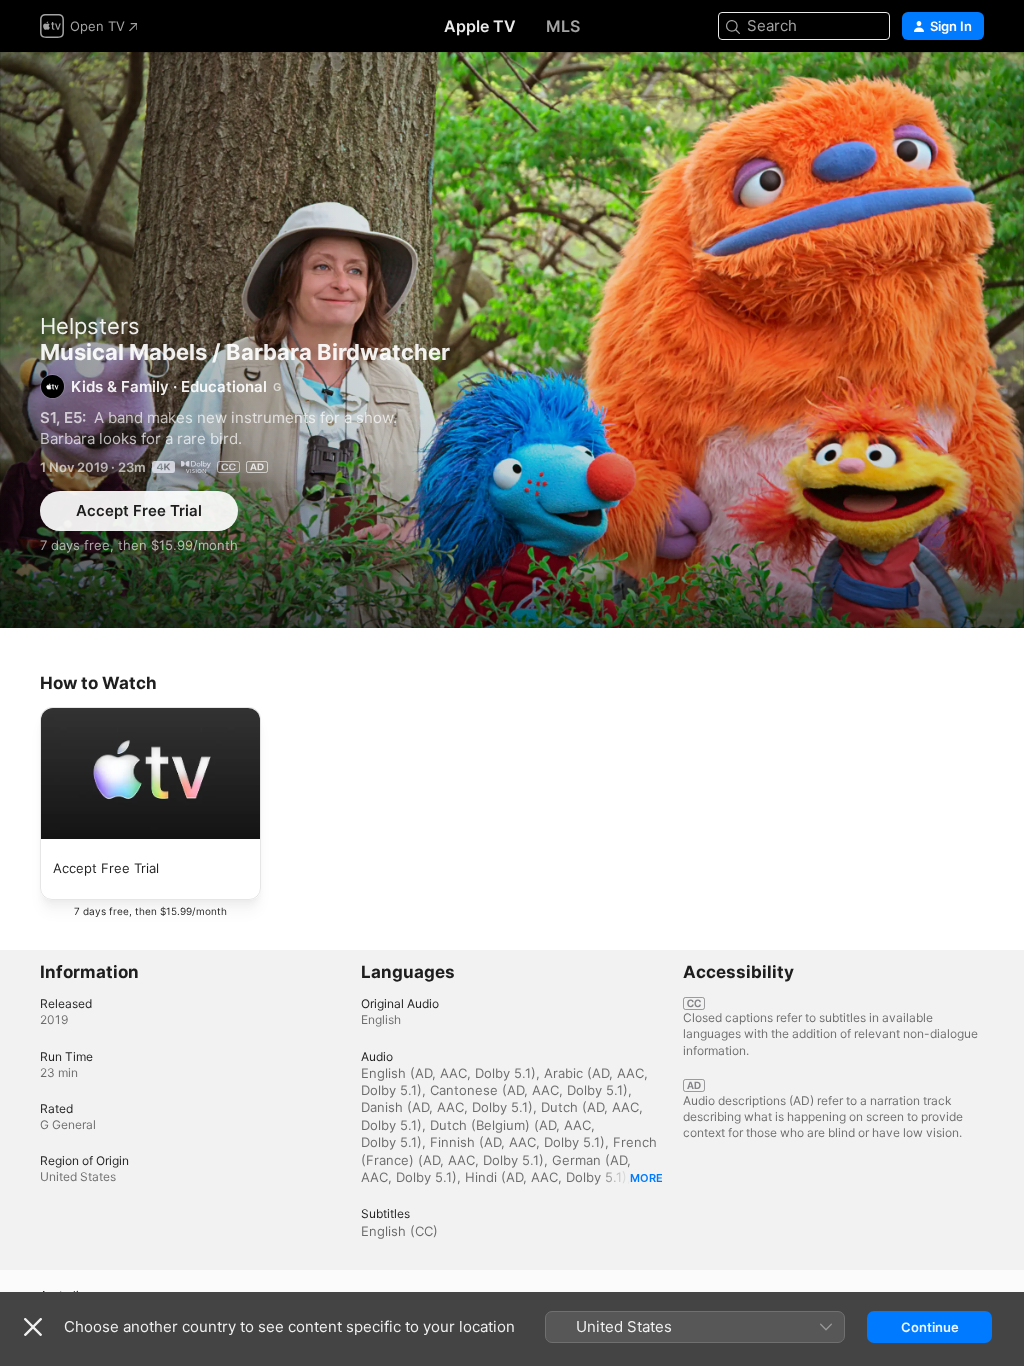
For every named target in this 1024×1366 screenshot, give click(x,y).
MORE (646, 1178)
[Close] (33, 1327)
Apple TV (480, 26)
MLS (563, 26)
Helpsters (90, 326)
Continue (930, 1327)
